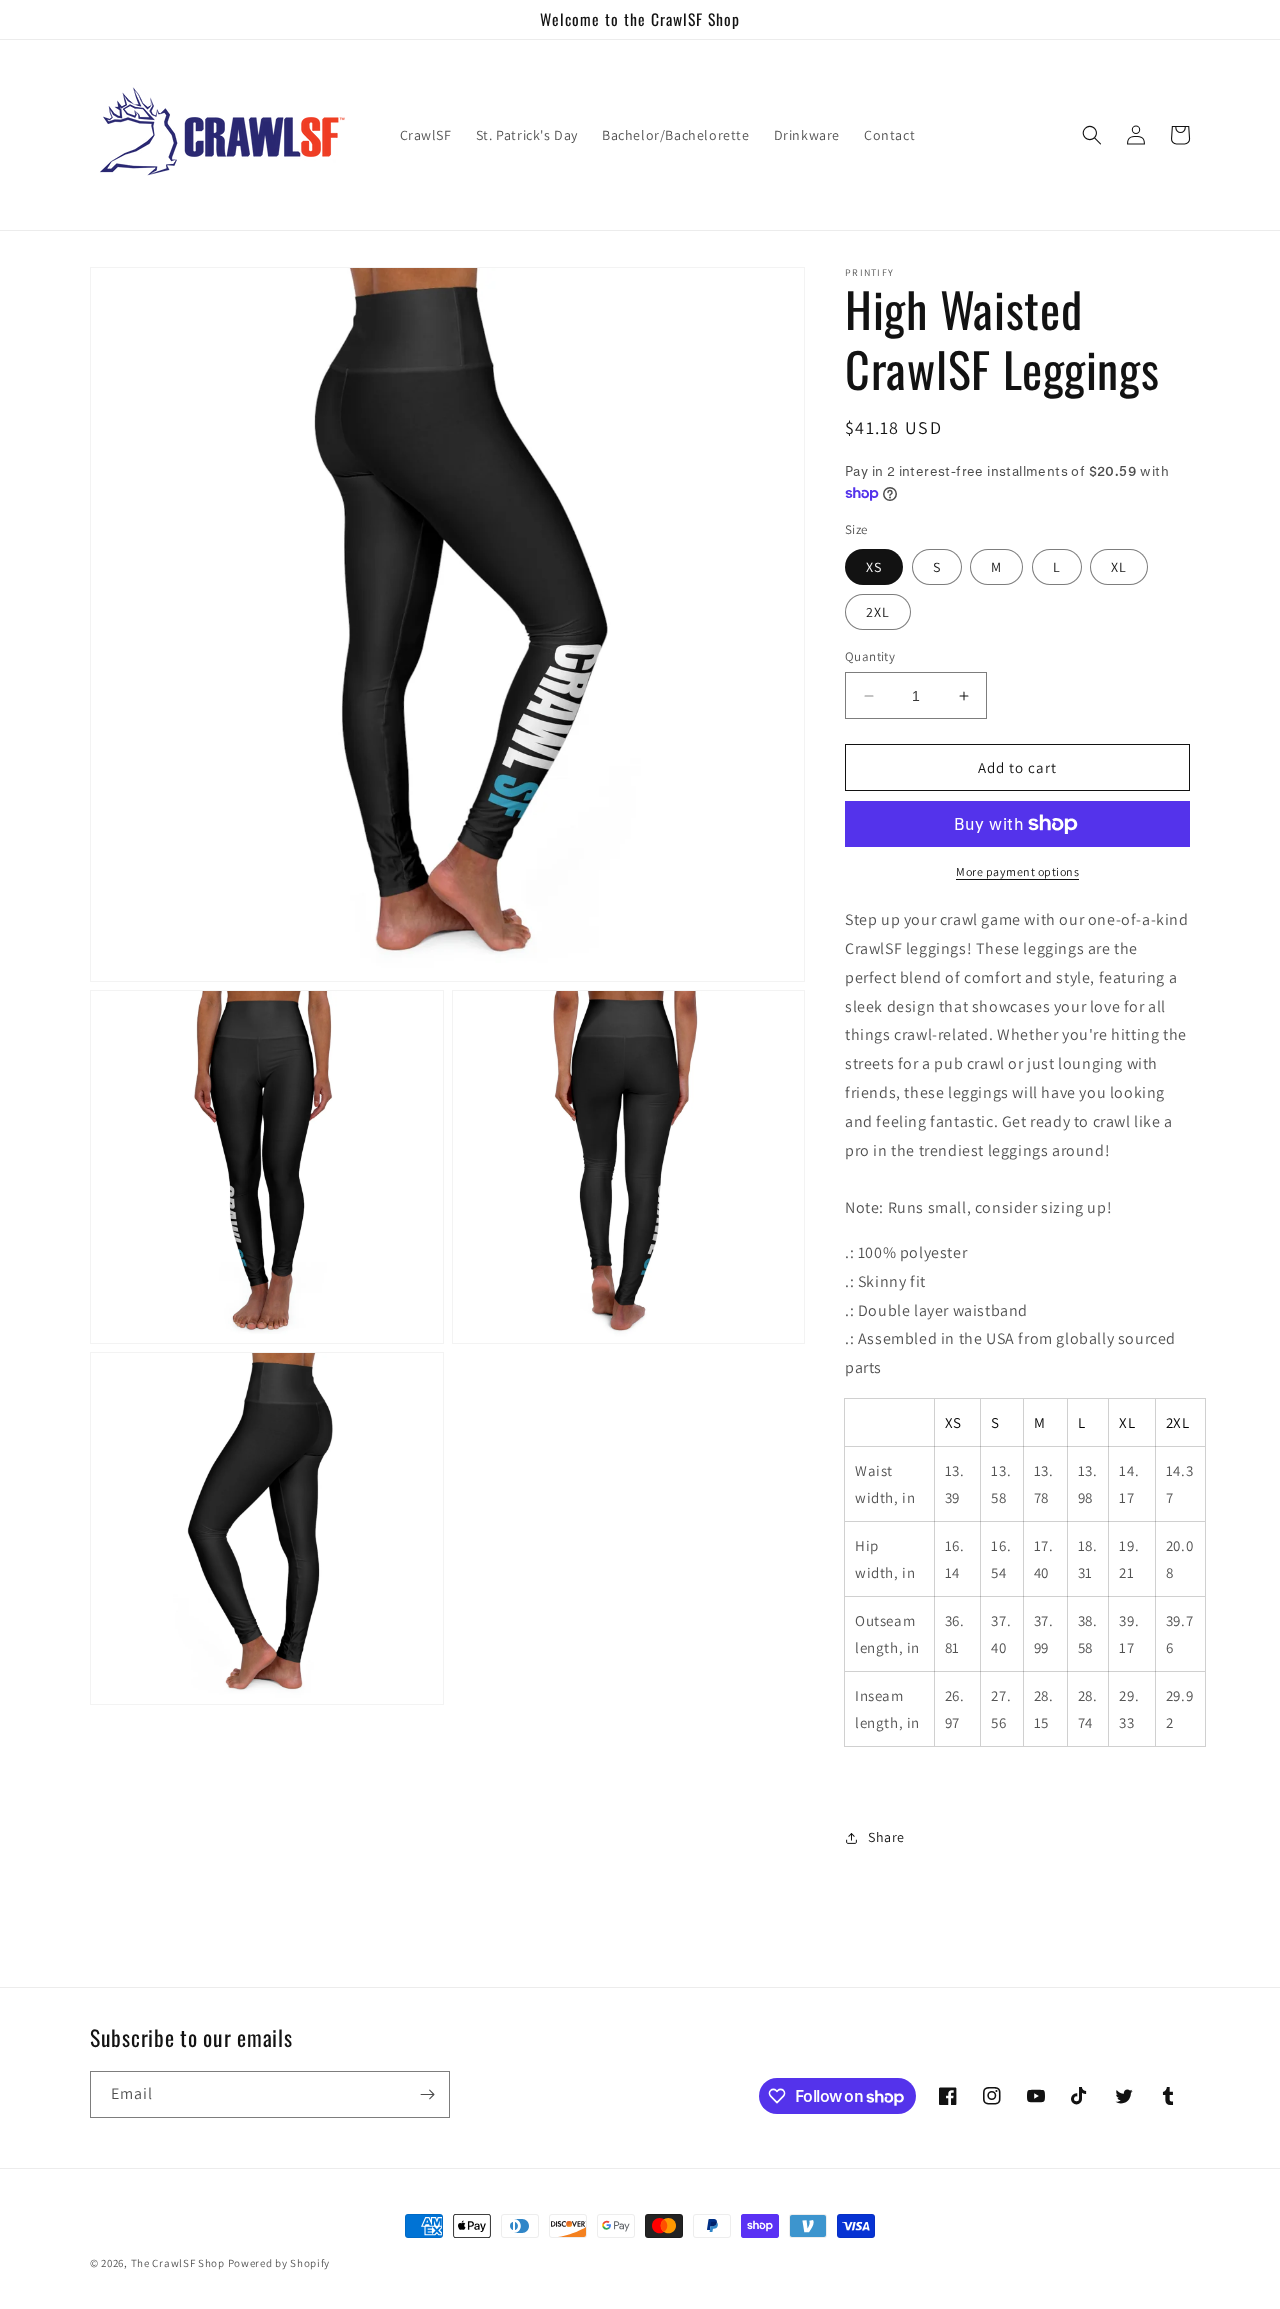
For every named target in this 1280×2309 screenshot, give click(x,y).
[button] (1092, 135)
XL (1119, 567)
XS (874, 567)
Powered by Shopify (279, 2263)
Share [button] (886, 1837)
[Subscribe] (427, 2094)
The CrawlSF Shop (178, 2263)
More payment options (1017, 871)
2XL (878, 612)
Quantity (870, 656)
